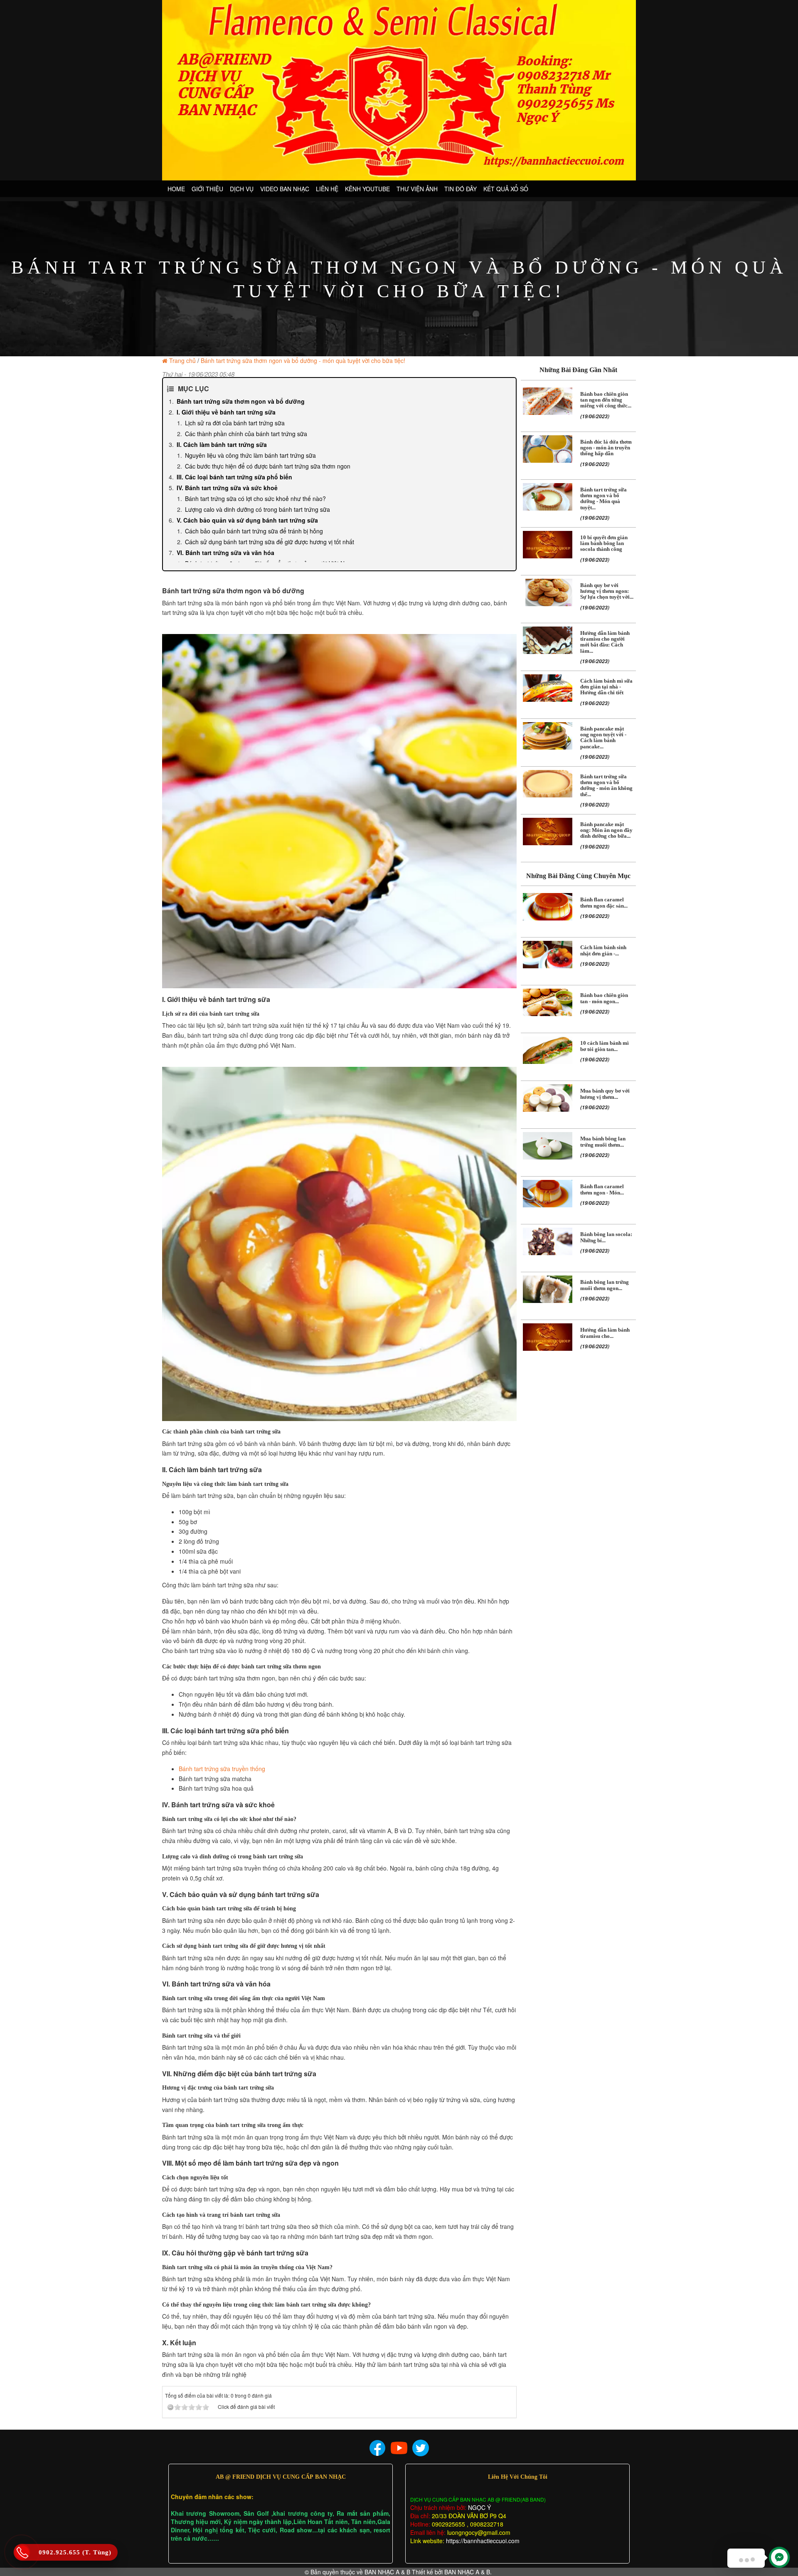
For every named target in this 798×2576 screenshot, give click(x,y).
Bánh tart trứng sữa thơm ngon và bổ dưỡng (241, 401)
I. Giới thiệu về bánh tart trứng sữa (226, 412)
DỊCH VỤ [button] (242, 189)
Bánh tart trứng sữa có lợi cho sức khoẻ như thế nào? (255, 498)
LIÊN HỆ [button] (327, 189)
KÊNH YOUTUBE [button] (367, 189)
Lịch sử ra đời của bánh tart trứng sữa (235, 423)
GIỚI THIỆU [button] (207, 189)
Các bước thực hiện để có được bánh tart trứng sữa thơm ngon (268, 466)
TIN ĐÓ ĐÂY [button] (461, 189)
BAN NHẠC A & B (387, 2572)
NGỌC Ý (479, 2507)
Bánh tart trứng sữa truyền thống (222, 1769)
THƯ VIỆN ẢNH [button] (417, 189)
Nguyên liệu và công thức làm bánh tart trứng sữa (250, 455)
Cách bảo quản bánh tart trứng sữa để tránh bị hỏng (254, 531)
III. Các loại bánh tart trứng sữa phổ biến (234, 477)
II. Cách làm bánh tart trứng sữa (222, 444)
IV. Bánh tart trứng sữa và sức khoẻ (227, 488)
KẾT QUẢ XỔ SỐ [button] (506, 189)
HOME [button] (176, 189)
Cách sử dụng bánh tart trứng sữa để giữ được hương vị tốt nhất (270, 542)
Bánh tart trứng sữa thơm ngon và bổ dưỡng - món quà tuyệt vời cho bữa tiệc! (303, 360)
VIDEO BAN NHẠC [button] (285, 189)
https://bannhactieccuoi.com (483, 2541)
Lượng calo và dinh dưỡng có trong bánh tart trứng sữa (257, 509)
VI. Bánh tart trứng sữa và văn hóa (225, 553)
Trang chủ (182, 360)
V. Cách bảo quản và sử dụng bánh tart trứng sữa (247, 520)
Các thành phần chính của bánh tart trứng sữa (246, 434)
